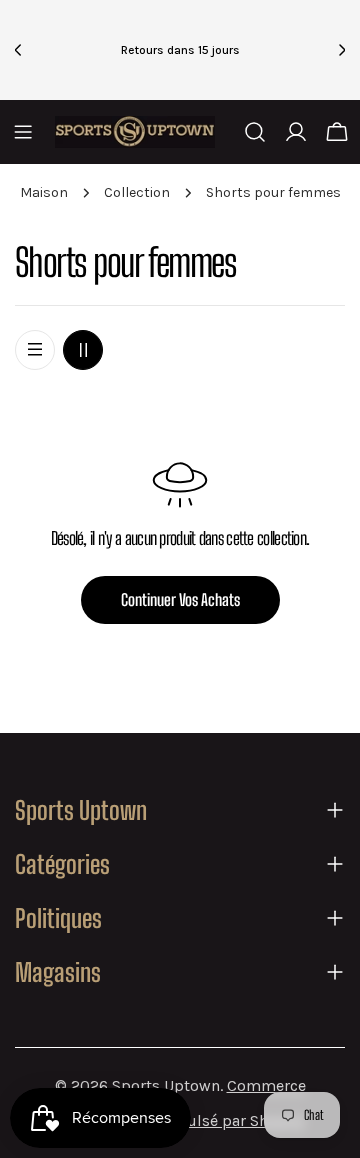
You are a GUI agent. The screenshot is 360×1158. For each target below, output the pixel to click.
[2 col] (83, 350)
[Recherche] (255, 132)
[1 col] (35, 350)
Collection (137, 192)
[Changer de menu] (23, 132)
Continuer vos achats (180, 599)
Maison (44, 192)
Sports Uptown (166, 1085)
